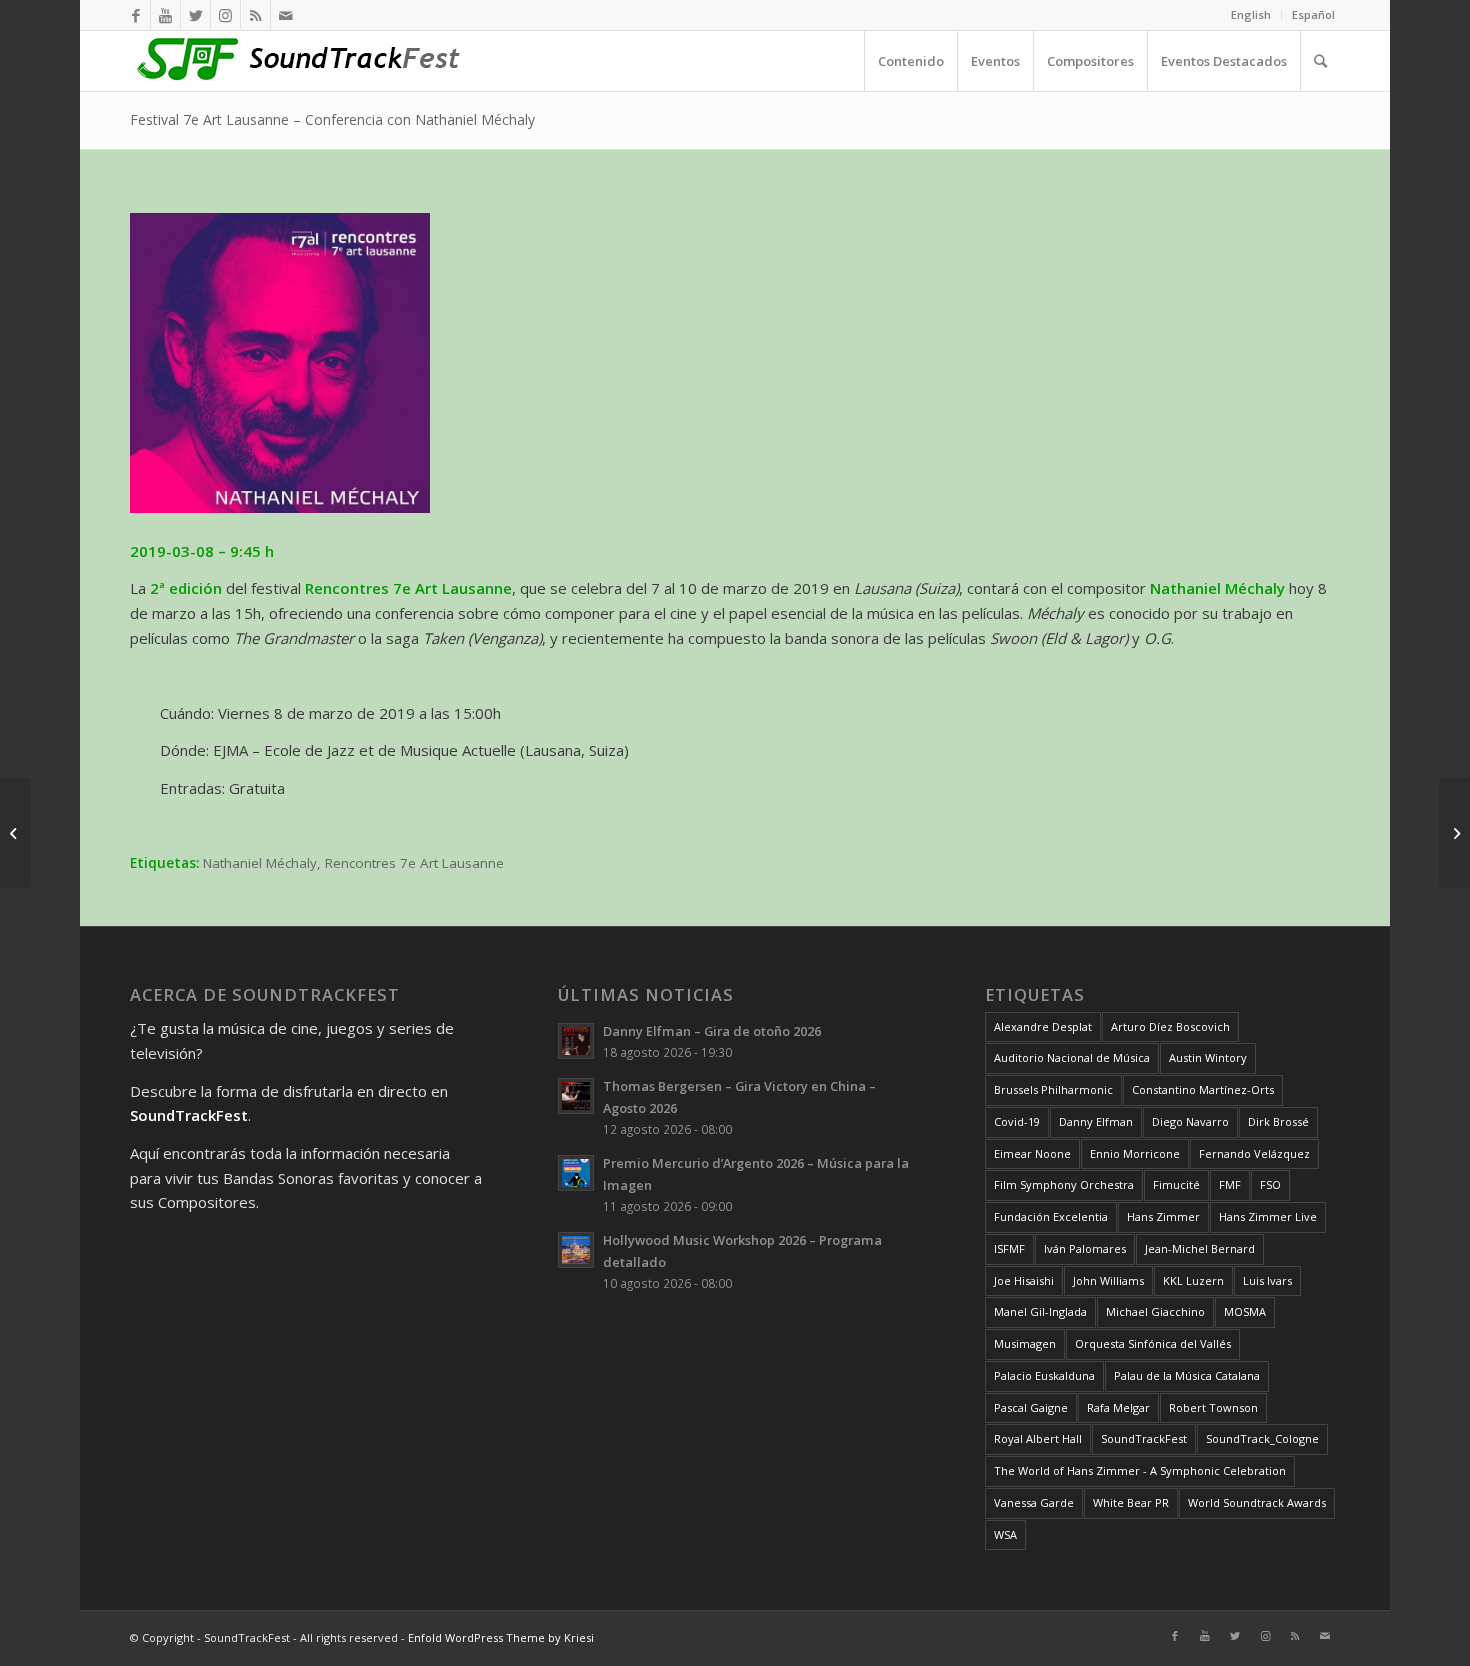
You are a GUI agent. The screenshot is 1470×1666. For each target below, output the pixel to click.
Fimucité (1176, 1184)
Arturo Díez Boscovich (1170, 1026)
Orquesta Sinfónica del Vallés (1153, 1343)
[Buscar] (1320, 61)
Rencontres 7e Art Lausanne (414, 863)
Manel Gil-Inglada (1040, 1311)
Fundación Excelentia (1051, 1216)
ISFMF (1009, 1248)
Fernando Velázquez (1254, 1153)
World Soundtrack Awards (1257, 1502)
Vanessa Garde (1034, 1502)
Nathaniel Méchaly (260, 863)
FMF (1230, 1184)
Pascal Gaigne (1031, 1407)
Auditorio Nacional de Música (1072, 1057)
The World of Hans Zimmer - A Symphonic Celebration (1140, 1470)
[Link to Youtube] (165, 15)
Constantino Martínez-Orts (1203, 1089)
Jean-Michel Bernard (1200, 1248)
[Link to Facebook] (135, 15)
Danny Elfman (1096, 1121)
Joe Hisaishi (1024, 1280)
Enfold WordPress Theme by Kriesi (501, 1637)
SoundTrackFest (1144, 1438)
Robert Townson (1213, 1407)
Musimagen (1025, 1343)
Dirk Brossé (1278, 1121)
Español (1313, 14)
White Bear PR (1131, 1502)
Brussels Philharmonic (1053, 1089)
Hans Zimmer (1163, 1216)
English (1251, 14)
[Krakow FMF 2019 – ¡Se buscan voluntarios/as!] (1454, 833)
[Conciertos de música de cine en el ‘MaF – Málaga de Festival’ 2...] (15, 833)
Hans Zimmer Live (1268, 1216)
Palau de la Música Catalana (1187, 1375)
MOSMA (1245, 1311)
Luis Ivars (1267, 1280)
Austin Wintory (1208, 1057)
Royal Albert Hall (1038, 1438)
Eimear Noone (1032, 1153)
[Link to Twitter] (195, 15)
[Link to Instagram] (225, 15)
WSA (1005, 1534)
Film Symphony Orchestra (1064, 1184)
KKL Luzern (1193, 1280)
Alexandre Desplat (1043, 1026)
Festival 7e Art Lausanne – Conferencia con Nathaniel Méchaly (332, 119)
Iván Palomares (1085, 1248)
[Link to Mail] (286, 15)
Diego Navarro (1190, 1121)
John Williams (1108, 1280)
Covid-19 (1017, 1121)
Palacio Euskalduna (1044, 1375)
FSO (1270, 1184)
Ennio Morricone (1135, 1153)
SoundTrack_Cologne (1262, 1438)
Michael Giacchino (1155, 1311)
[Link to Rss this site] (255, 15)
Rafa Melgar (1118, 1407)
